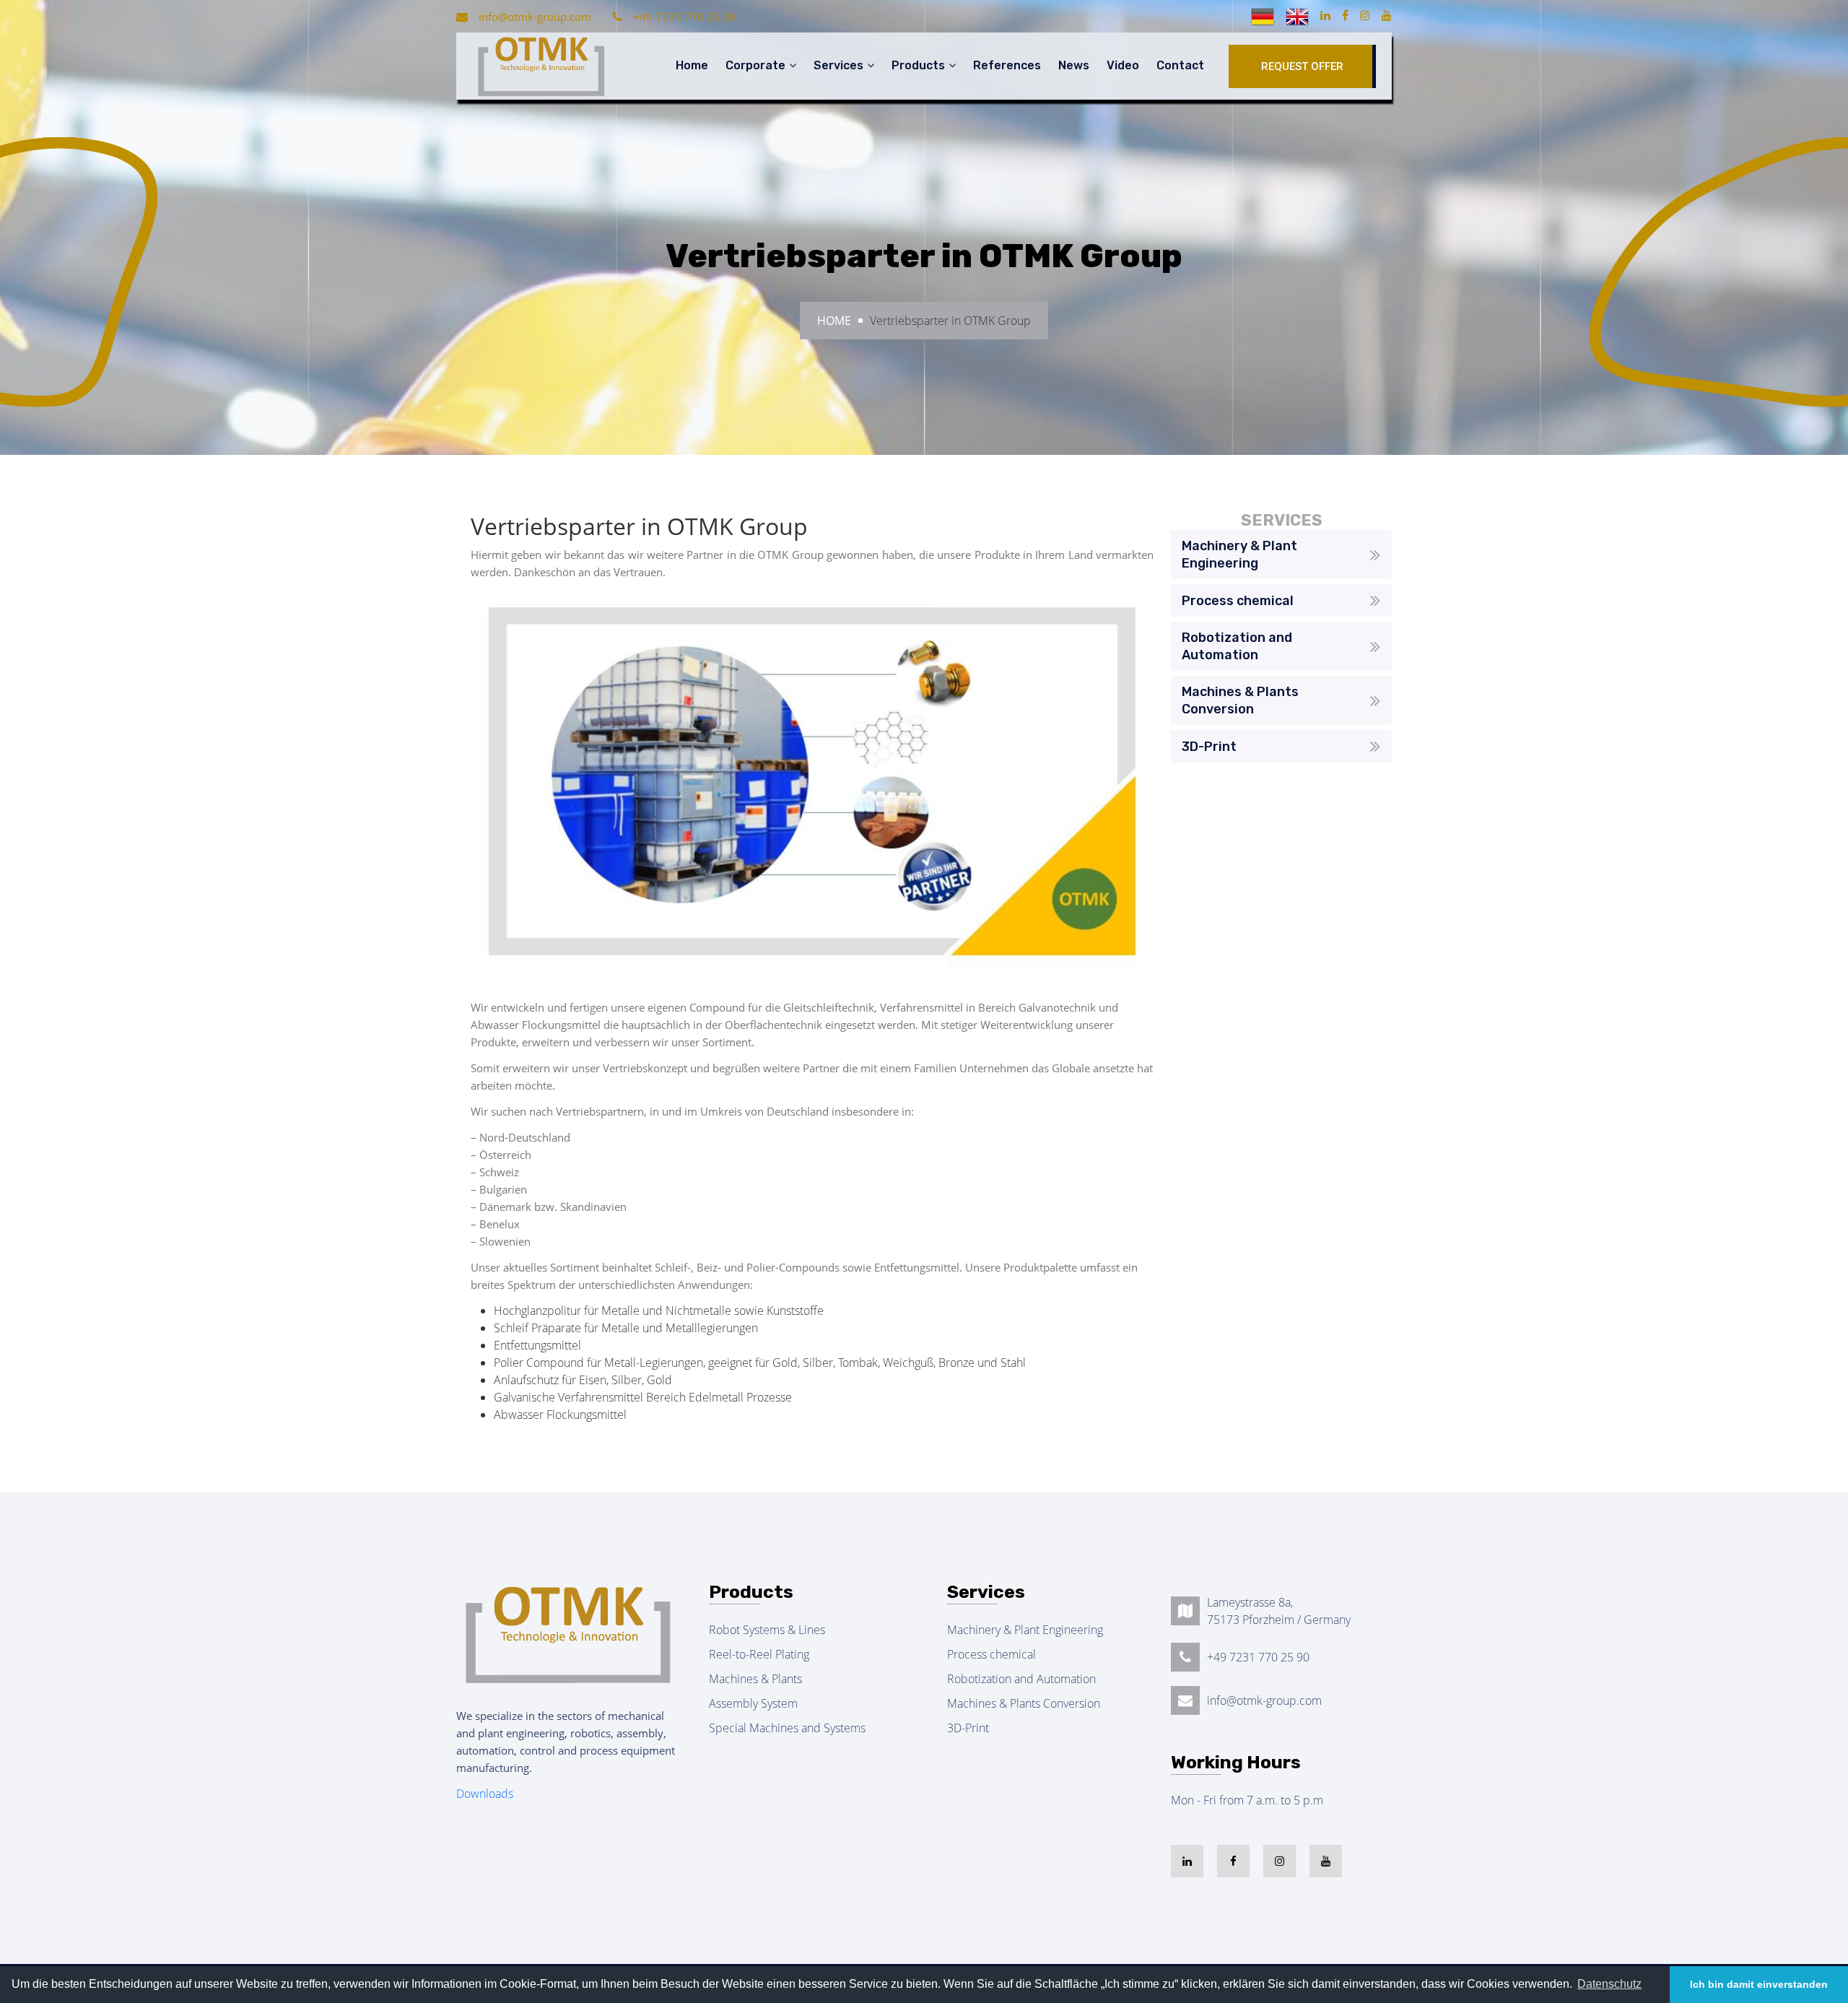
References (1007, 65)
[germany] (1264, 15)
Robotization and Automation (1021, 1679)
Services (838, 65)
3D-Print (968, 1728)
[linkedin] (1325, 15)
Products (918, 65)
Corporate (755, 65)
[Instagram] (1365, 15)
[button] (1609, 1984)
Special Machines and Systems (787, 1728)
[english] (1299, 15)
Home (692, 65)
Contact (1180, 65)
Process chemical (991, 1654)
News (1074, 65)
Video (1123, 65)
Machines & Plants (755, 1679)
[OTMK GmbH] (540, 66)
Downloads (485, 1794)
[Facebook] (1345, 15)
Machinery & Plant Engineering (1025, 1630)
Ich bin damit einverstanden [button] (1759, 1984)
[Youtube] (1387, 15)
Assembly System (753, 1703)
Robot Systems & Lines (767, 1630)
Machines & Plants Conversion (1024, 1703)
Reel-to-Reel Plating (759, 1654)
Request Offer (1302, 66)
